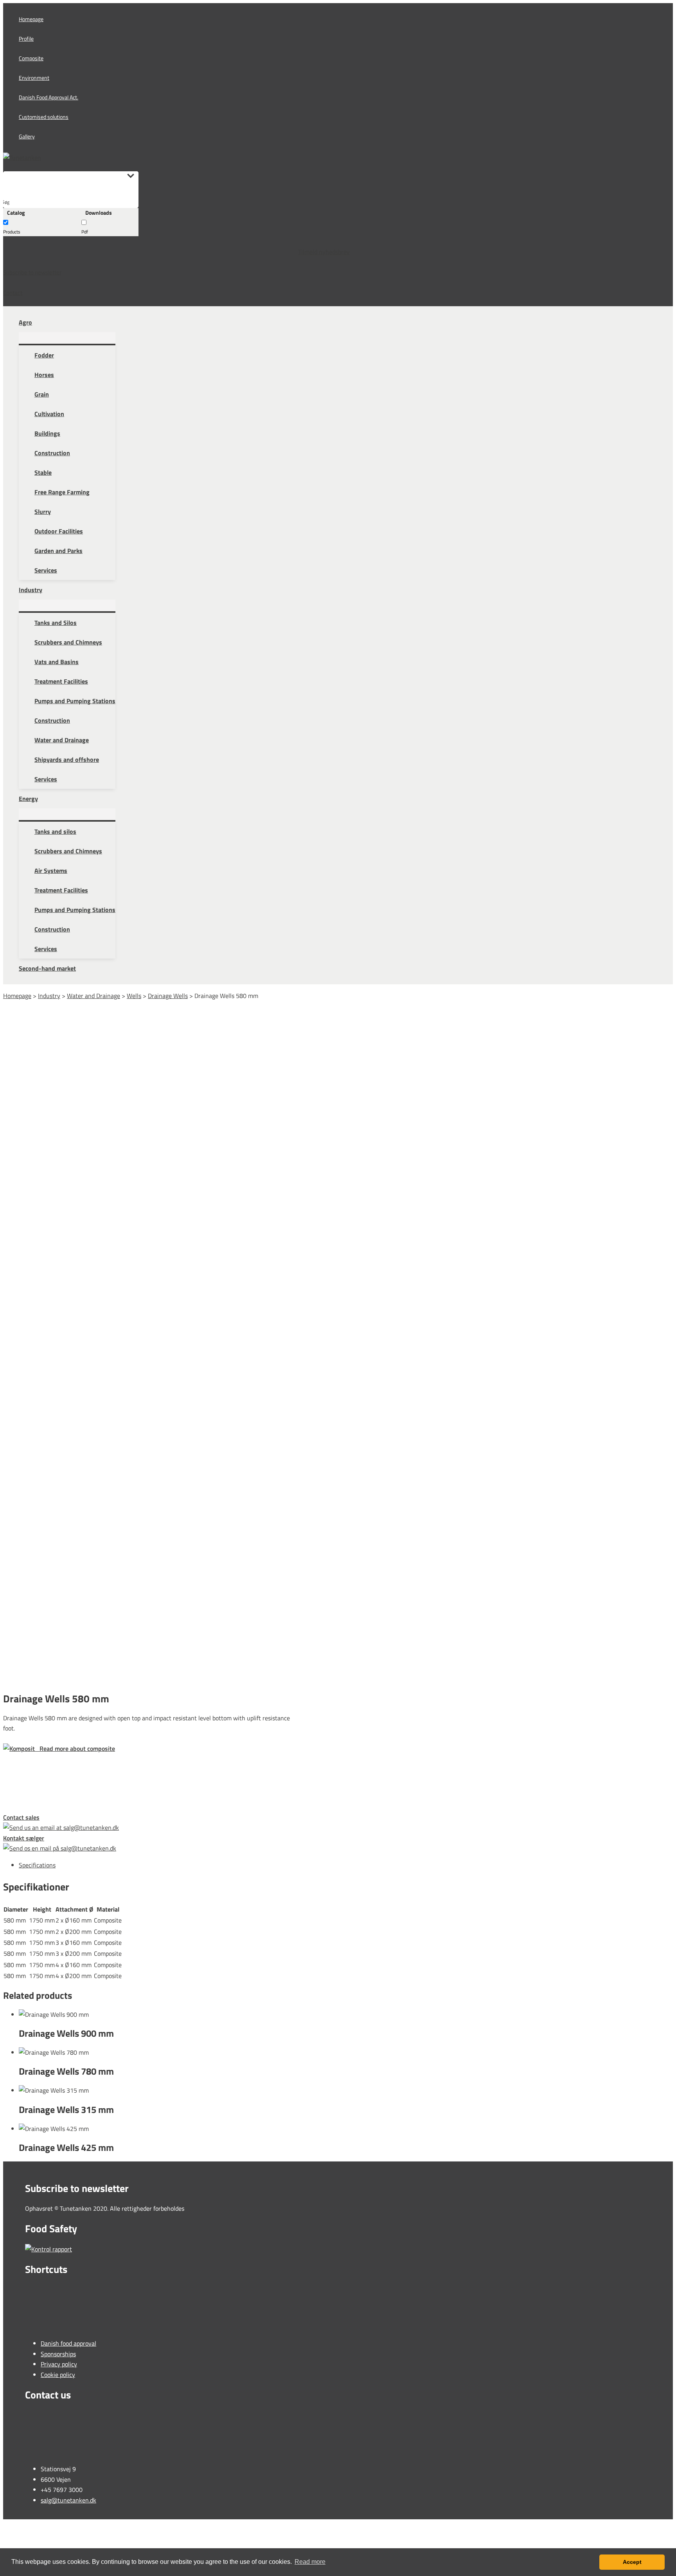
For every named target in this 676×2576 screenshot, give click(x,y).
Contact (13, 293)
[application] (36, 322)
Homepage (17, 996)
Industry (49, 996)
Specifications (37, 1865)
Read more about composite (75, 1748)
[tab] (332, 1865)
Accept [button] (632, 2562)
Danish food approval (68, 2343)
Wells (134, 996)
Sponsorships (58, 2354)
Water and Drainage (93, 996)
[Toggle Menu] (67, 338)
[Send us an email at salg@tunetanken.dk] (151, 1827)
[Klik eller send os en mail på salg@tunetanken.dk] (151, 1848)
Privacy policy (59, 2364)
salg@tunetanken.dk (68, 2500)
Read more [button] (310, 2562)
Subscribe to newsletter (32, 272)
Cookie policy (58, 2375)
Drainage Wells (168, 996)
